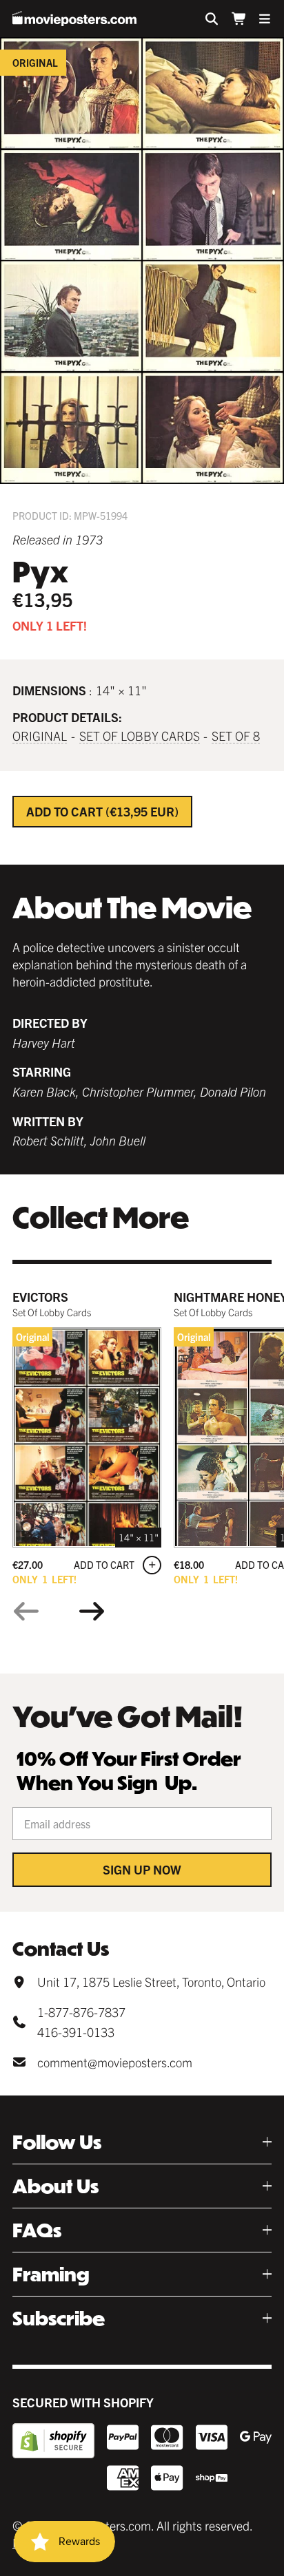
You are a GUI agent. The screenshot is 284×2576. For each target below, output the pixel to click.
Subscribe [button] (59, 2318)
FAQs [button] (37, 2230)
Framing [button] (51, 2274)
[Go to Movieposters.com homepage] (74, 19)
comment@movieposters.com (115, 2062)
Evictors (40, 1297)
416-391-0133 (76, 2032)
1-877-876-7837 (81, 2012)
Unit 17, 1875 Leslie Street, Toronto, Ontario (151, 1982)
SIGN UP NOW (142, 1869)
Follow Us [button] (57, 2142)
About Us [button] (55, 2186)
